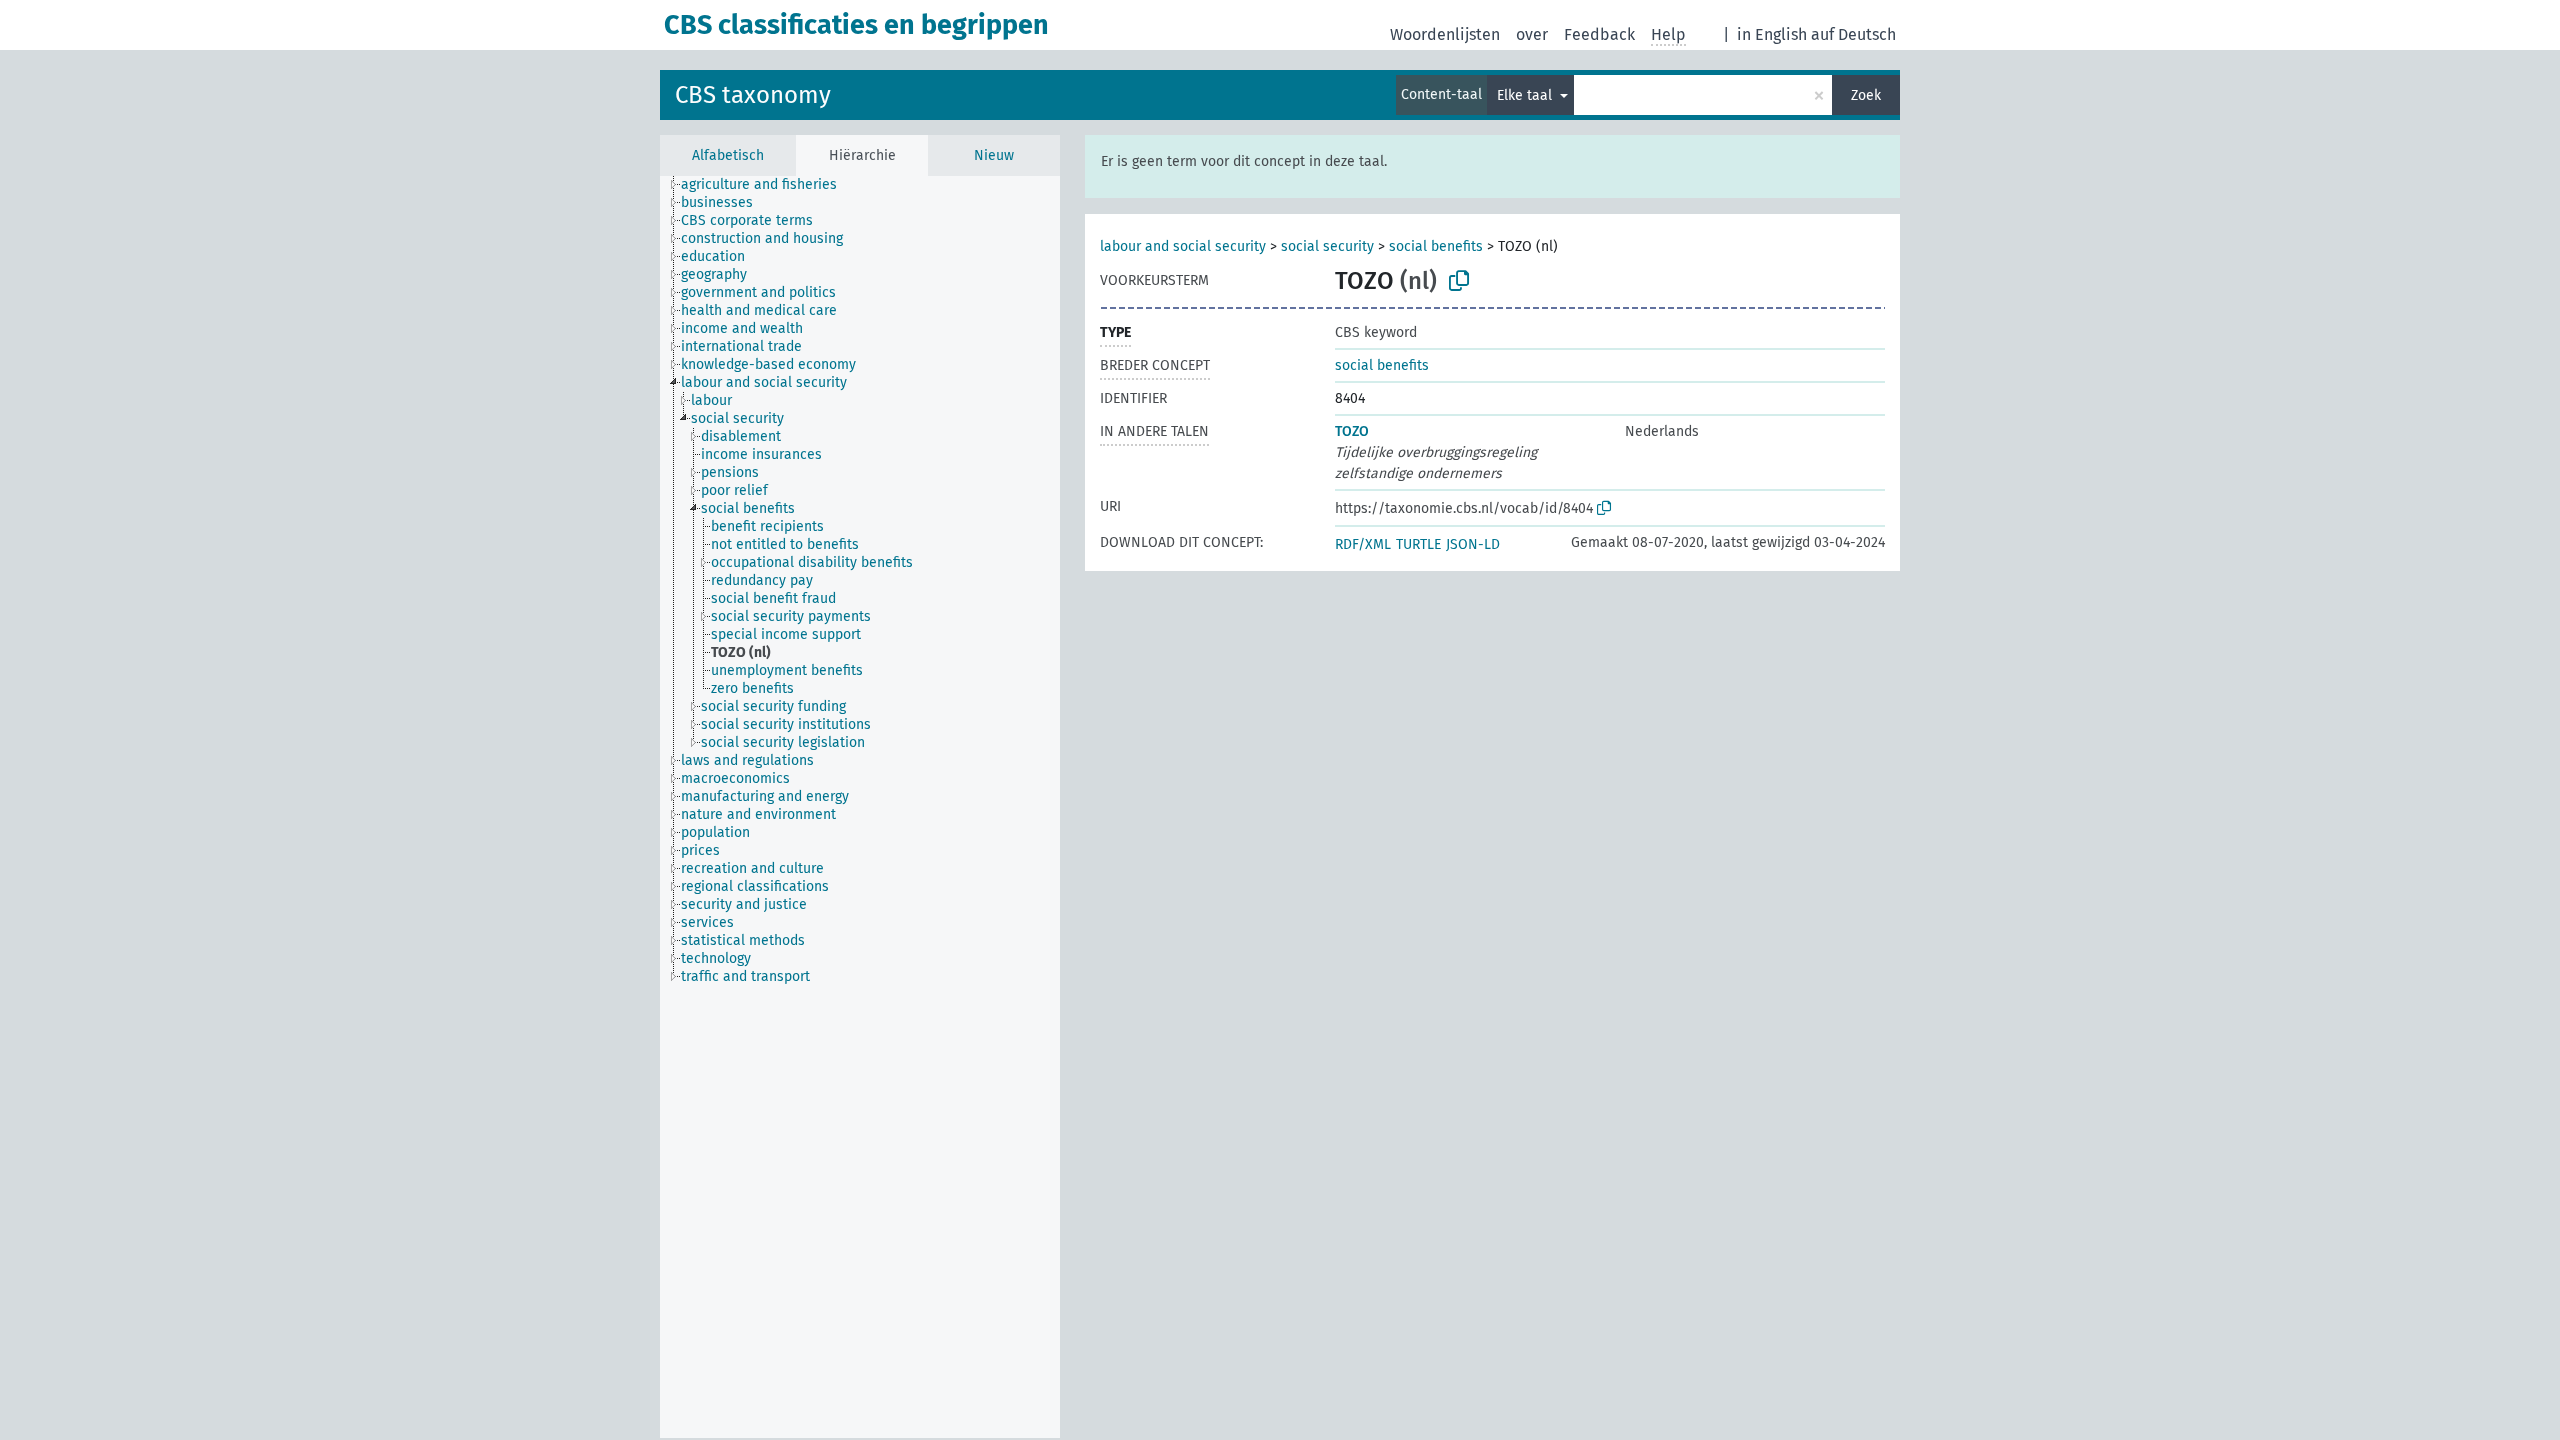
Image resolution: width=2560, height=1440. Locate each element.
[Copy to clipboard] (1459, 281)
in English (1772, 34)
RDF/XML (1363, 544)
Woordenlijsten (1445, 34)
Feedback (1599, 34)
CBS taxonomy (753, 95)
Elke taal (1526, 95)
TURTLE (1418, 544)
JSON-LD (1473, 544)
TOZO (1352, 431)
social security (1327, 246)
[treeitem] (767, 185)
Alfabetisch (728, 155)
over (1532, 34)
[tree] (860, 807)
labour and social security (1183, 246)
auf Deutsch (1853, 34)
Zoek (1866, 95)
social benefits (1436, 246)
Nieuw (994, 155)
